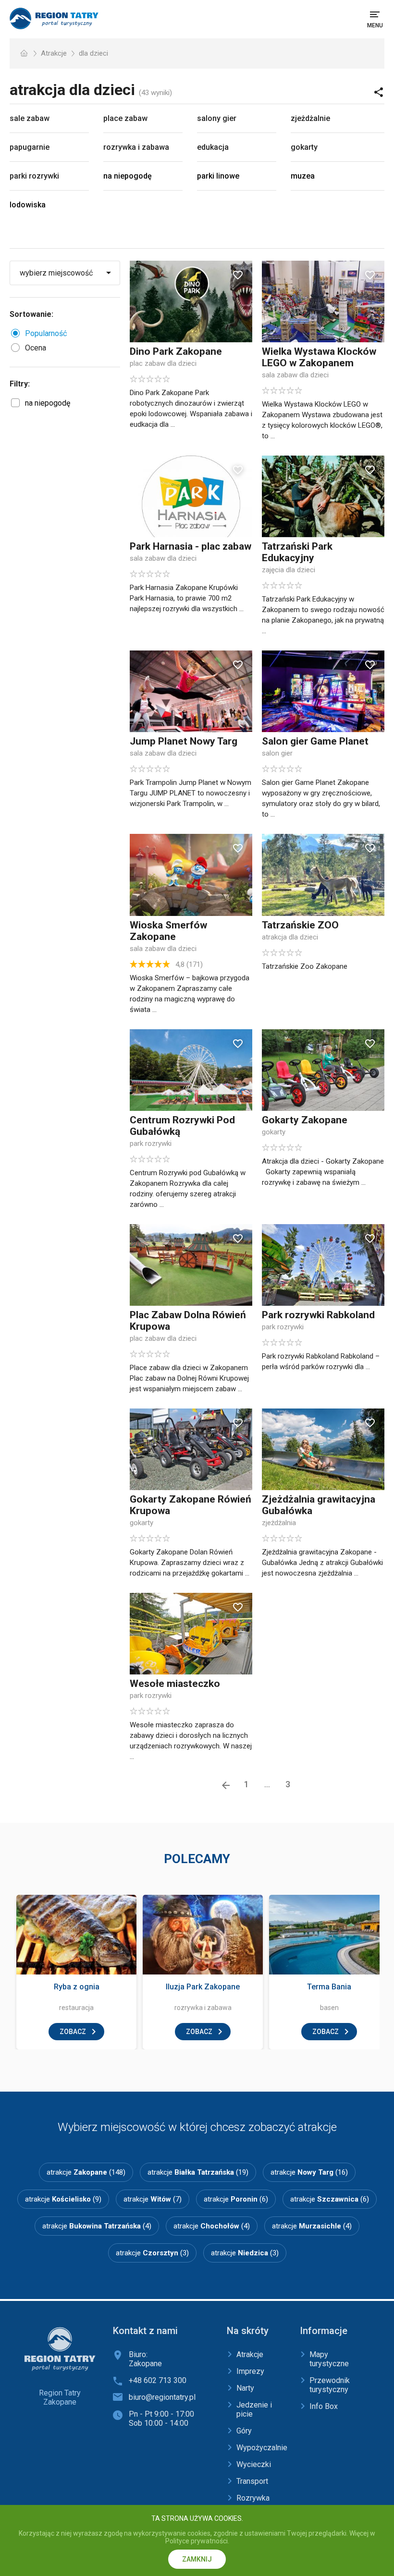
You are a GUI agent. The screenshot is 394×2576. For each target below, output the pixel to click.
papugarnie (30, 147)
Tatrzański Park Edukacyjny (297, 552)
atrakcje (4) (97, 2226)
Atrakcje (54, 53)
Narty (245, 2388)
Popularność (46, 333)
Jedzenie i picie (254, 2409)
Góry (244, 2431)
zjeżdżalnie (310, 118)
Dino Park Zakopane (176, 351)
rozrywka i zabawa (136, 147)
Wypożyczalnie (262, 2448)
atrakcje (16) (309, 2172)
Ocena (36, 348)
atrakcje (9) (63, 2199)
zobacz (73, 2032)
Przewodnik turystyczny (330, 2385)
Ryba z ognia (77, 1987)
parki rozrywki (34, 176)
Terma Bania (329, 1987)
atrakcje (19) (198, 2172)
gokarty (304, 147)
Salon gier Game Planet (315, 741)
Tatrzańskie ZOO (300, 925)
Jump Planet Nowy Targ (184, 741)
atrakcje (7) (153, 2199)
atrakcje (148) (86, 2172)
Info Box (324, 2406)
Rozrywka (253, 2498)
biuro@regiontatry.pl (162, 2397)
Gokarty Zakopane (305, 1120)
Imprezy (250, 2371)
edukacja (213, 147)
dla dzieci (93, 53)
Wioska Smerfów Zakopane (168, 931)
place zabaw (125, 118)
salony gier (217, 118)
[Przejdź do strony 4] (226, 1785)
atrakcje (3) (152, 2253)
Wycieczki (254, 2464)
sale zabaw (30, 118)
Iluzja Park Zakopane (203, 1987)
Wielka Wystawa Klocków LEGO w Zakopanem (319, 357)
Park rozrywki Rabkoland (318, 1315)
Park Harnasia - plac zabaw (191, 546)
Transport (252, 2481)
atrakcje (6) (236, 2199)
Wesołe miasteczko (175, 1684)
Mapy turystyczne (329, 2359)
